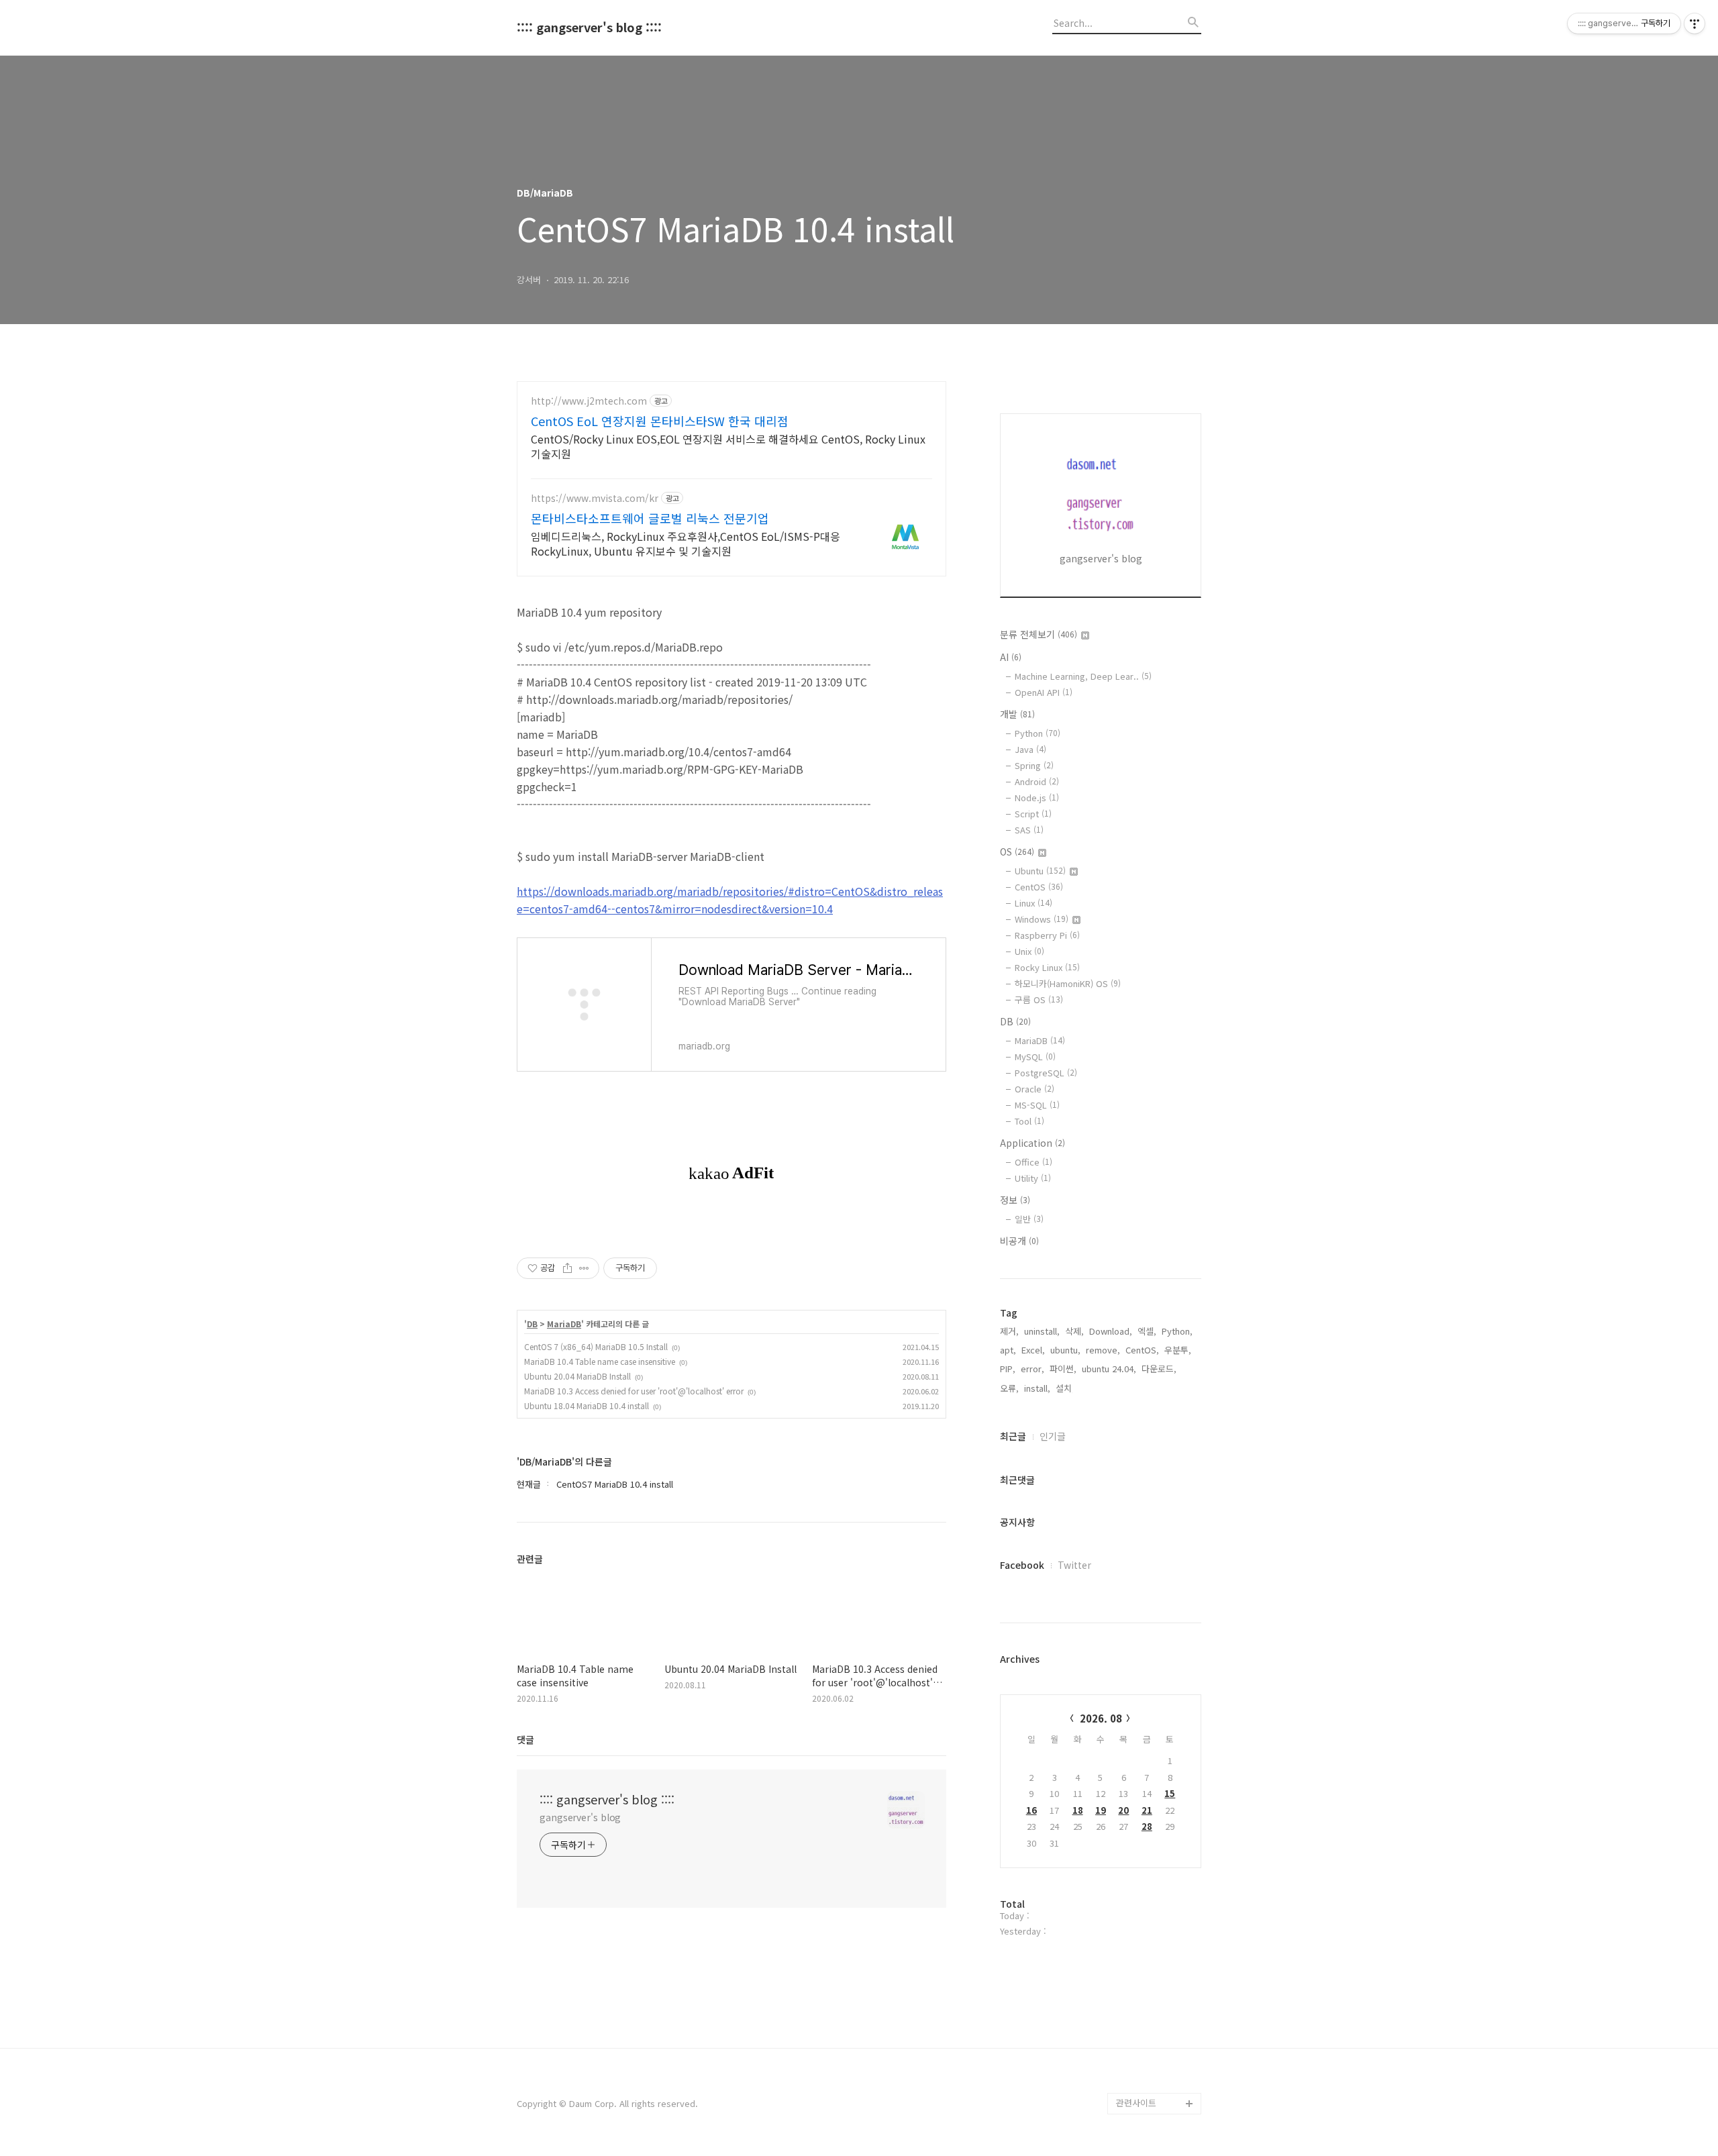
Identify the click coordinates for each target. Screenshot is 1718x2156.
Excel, (1033, 1350)
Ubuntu (1040, 871)
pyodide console (1151, 2082)
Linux (1033, 903)
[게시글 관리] (584, 1268)
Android (1037, 781)
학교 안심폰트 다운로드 (1156, 1942)
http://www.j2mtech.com (589, 401)
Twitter (1074, 1565)
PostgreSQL (1046, 1073)
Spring (1034, 765)
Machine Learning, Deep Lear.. (1083, 676)
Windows (1042, 919)
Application (1032, 1143)
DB (532, 1324)
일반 (1029, 1219)
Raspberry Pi (1047, 935)
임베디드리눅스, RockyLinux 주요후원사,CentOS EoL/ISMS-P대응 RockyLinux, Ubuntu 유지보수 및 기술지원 (686, 543)
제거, (1009, 1331)
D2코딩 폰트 (1140, 1910)
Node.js (1037, 798)
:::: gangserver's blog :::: (589, 28)
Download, (1111, 1331)
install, (1037, 1388)
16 (1031, 1810)
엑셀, (1147, 1331)
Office (1033, 1162)
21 (1147, 1810)
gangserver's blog (580, 1817)
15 (1170, 1793)
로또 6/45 (1135, 1974)
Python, (1177, 1331)
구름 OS (1039, 999)
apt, (1008, 1350)
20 (1123, 1810)
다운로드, (1159, 1369)
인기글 (1053, 1436)
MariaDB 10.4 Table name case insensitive (600, 1361)
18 (1078, 1810)
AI (1011, 657)
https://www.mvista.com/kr (595, 498)
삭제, (1074, 1331)
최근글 (1013, 1436)
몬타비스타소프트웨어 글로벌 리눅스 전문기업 (650, 518)
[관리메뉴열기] (1695, 23)
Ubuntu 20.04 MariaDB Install (577, 1376)
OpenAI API (1044, 692)
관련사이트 (1136, 2103)
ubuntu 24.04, (1109, 1369)
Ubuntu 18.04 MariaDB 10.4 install (587, 1405)
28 (1147, 1826)
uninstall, (1042, 1331)
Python (1038, 733)
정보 (1015, 1200)
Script (1033, 814)
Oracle (1034, 1089)
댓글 (525, 1739)
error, (1032, 1369)
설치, (1065, 1388)
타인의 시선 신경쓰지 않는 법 (1156, 2050)
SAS (1029, 830)
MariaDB (564, 1324)
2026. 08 (1101, 1718)
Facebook (1022, 1565)
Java (1030, 749)
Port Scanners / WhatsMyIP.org (1149, 2007)
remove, (1103, 1350)
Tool (1029, 1121)
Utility (1033, 1178)
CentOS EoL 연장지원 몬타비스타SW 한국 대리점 (660, 421)
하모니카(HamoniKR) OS (1068, 983)
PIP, (1008, 1369)
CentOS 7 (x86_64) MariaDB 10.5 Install (596, 1346)
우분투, (1178, 1350)
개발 (1017, 714)
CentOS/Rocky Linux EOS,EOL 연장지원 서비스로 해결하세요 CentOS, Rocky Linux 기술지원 (728, 446)
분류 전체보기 (1039, 634)
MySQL (1035, 1057)
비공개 (1019, 1241)
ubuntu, (1065, 1350)
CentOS (1039, 887)
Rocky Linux (1047, 967)
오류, (1009, 1388)
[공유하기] (567, 1268)
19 (1101, 1810)
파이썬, (1063, 1369)
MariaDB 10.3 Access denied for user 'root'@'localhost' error (634, 1391)
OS (1017, 852)
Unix (1029, 951)
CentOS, (1142, 1350)
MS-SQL (1037, 1105)
